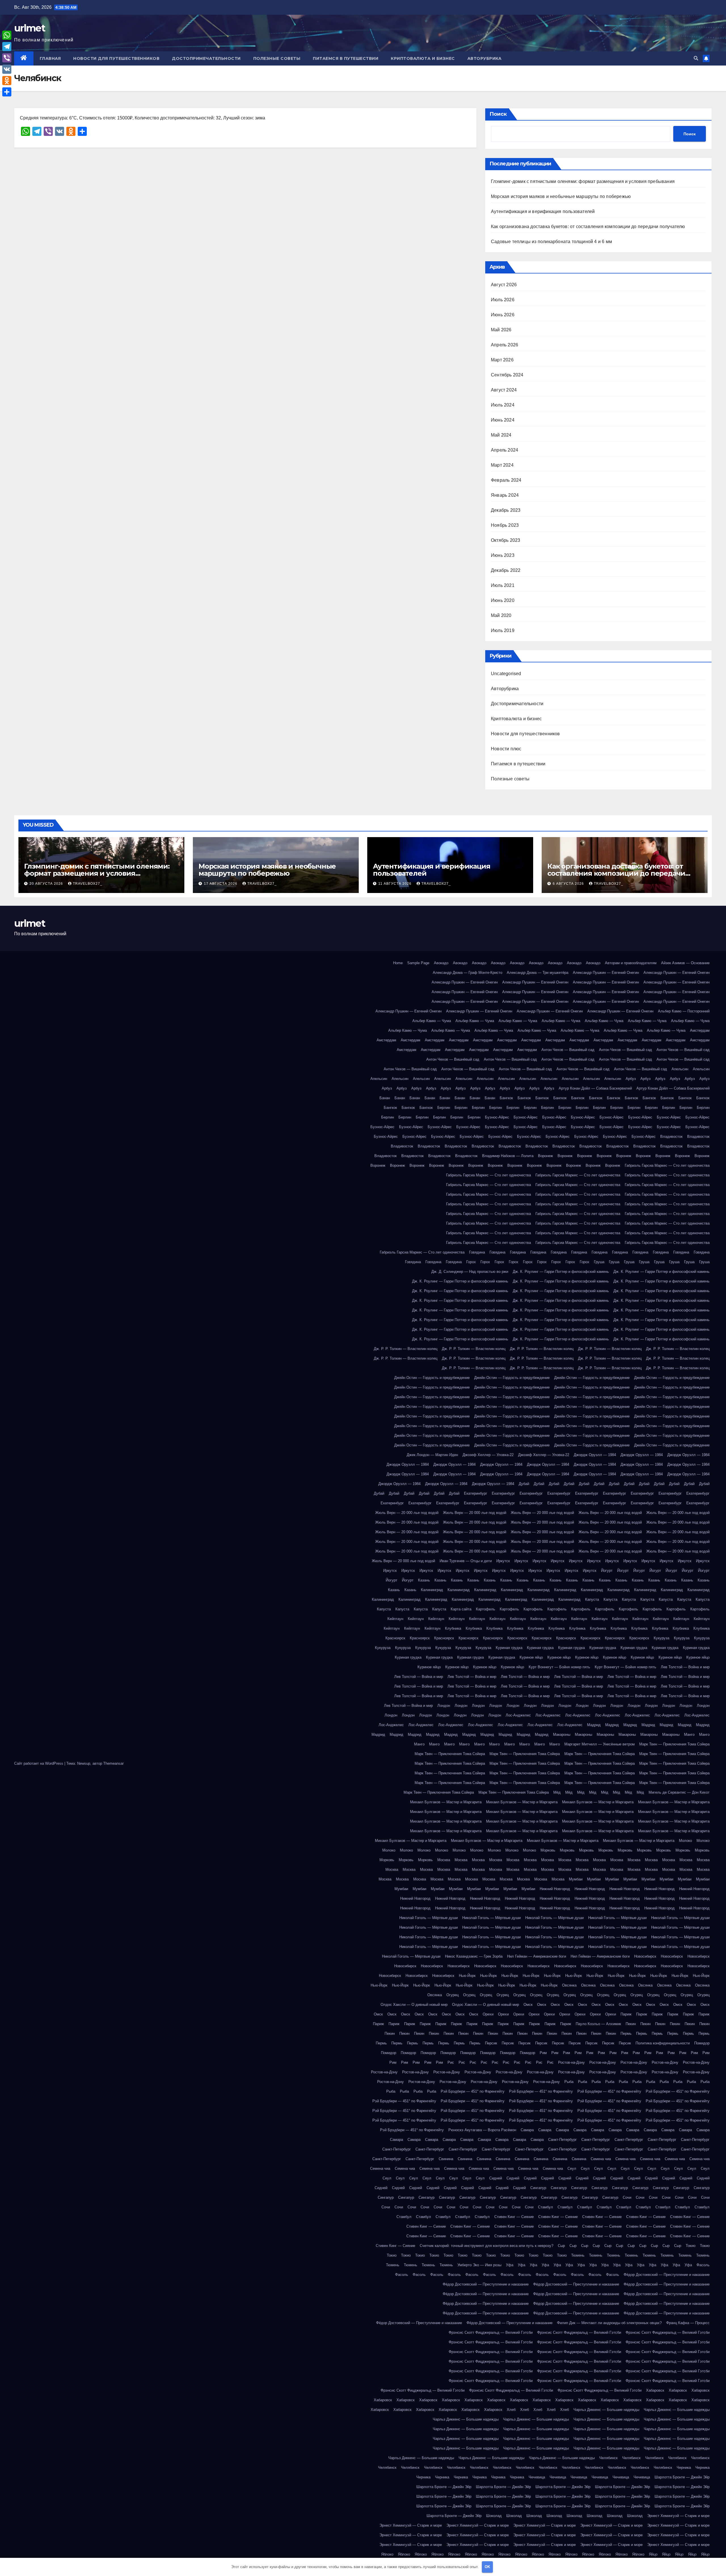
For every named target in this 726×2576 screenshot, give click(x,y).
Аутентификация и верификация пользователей (543, 211)
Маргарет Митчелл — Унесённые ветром (600, 1744)
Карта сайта (461, 1609)
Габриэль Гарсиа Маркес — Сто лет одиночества (667, 1165)
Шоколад (494, 2516)
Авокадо (441, 963)
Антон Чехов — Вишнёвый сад (568, 1050)
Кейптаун (395, 1619)
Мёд (557, 1792)
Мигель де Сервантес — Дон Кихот (679, 1792)
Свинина (446, 2159)
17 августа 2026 (221, 884)
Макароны (562, 1734)
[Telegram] (7, 47)
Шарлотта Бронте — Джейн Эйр (682, 2477)
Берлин (444, 1108)
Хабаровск (655, 2390)
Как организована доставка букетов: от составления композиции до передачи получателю (588, 227)
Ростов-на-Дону (571, 2062)
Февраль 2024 (506, 480)
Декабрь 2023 (506, 510)
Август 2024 (504, 390)
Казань (424, 1580)
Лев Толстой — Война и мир (685, 1667)
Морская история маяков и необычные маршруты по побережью (561, 196)
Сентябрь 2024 (507, 375)
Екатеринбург (476, 1493)
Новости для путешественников (116, 58)
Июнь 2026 (503, 315)
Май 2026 (501, 330)
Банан (385, 1098)
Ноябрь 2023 (505, 525)
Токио (691, 2246)
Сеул (572, 2169)
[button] (696, 58)
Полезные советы (277, 58)
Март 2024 (502, 465)
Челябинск (608, 2458)
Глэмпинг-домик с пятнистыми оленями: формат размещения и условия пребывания (583, 181)
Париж (626, 2014)
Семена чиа (601, 2159)
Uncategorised (506, 674)
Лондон (444, 1706)
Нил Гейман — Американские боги (537, 1956)
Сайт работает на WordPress (39, 1763)
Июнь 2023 (503, 555)
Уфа (510, 2265)
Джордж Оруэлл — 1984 (595, 1455)
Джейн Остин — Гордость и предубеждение (432, 1378)
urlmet (30, 28)
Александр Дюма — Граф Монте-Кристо (468, 973)
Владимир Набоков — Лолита (508, 1156)
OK (487, 2567)
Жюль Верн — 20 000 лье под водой (407, 1513)
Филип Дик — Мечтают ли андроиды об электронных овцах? (609, 2323)
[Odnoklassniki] (7, 81)
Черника (684, 2467)
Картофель (486, 1609)
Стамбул (545, 2207)
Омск (528, 2005)
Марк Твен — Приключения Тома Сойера (674, 1744)
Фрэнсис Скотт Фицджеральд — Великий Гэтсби (491, 2332)
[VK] (7, 69)
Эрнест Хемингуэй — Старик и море (678, 2516)
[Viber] (7, 58)
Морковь (548, 1850)
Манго (689, 1734)
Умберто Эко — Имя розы (479, 2265)
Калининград (432, 1590)
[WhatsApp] (7, 35)
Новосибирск (645, 1956)
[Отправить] (7, 92)
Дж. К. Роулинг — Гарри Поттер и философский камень (561, 1272)
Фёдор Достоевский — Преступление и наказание (667, 2275)
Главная (50, 58)
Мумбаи (576, 1879)
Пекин (631, 2024)
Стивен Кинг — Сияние (514, 2217)
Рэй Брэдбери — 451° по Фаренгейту (473, 2091)
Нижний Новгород (555, 1889)
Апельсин (680, 1069)
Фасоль (703, 2265)
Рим (543, 2053)
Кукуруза (661, 1638)
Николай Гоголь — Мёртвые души (429, 1918)
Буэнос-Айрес (497, 1117)
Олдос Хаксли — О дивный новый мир (414, 2005)
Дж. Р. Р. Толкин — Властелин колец (406, 1349)
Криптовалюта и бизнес (423, 58)
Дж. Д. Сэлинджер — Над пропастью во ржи (470, 1272)
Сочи (627, 2197)
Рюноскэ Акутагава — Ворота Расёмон (482, 2130)
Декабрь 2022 (506, 570)
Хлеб (511, 2410)
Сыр (561, 2246)
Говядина (477, 1252)
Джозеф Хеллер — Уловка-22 (488, 1455)
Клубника (453, 1628)
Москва (444, 1860)
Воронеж (545, 1156)
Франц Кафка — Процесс (688, 2323)
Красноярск (395, 1638)
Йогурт (607, 1571)
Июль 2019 (503, 630)
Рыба (569, 2082)
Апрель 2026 (505, 345)
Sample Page (418, 963)
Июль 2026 (503, 300)
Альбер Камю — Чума (432, 1021)
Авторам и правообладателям (631, 963)
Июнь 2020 (503, 600)
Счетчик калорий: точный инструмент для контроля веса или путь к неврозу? (487, 2246)
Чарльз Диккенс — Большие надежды (606, 2410)
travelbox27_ (88, 884)
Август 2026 (504, 285)
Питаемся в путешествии (346, 58)
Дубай (524, 1484)
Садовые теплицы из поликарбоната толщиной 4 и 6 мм (551, 242)
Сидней (496, 2178)
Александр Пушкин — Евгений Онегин (606, 973)
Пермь (626, 2033)
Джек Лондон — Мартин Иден (432, 1455)
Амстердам (700, 1030)
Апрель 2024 (505, 450)
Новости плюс (506, 749)
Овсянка (569, 1985)
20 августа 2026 (47, 884)
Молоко (685, 1841)
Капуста (592, 1599)
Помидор (702, 2043)
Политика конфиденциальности (663, 2043)
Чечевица (537, 2477)
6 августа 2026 (569, 884)
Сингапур (538, 2188)
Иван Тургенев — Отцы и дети (466, 1561)
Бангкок (506, 1098)
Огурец (452, 1995)
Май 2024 (501, 435)
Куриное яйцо (531, 1657)
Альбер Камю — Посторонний (684, 1011)
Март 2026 (502, 360)
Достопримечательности (206, 58)
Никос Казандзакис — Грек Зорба (474, 1956)
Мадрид (594, 1725)
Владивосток (671, 1137)
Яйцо (653, 2554)
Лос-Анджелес (518, 1715)
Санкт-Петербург (563, 2140)
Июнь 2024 (503, 420)
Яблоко (387, 2554)
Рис (451, 2062)
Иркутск (503, 1561)
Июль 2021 (503, 585)
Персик (491, 2043)
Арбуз (631, 1079)
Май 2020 (501, 615)
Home (398, 963)
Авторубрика (485, 58)
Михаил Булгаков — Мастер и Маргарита (446, 1802)
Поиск (498, 114)
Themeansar (113, 1763)
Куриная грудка (509, 1648)
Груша (599, 1262)
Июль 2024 (503, 405)
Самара (527, 2130)
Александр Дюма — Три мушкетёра (538, 973)
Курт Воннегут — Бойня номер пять (559, 1667)
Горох (471, 1262)
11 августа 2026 (395, 884)
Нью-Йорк (467, 1976)
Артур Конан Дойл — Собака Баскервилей (595, 1088)
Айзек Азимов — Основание (685, 963)
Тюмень (578, 2255)
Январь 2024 (505, 495)
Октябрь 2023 (506, 540)
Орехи (488, 2014)
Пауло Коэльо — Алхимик (598, 2024)
